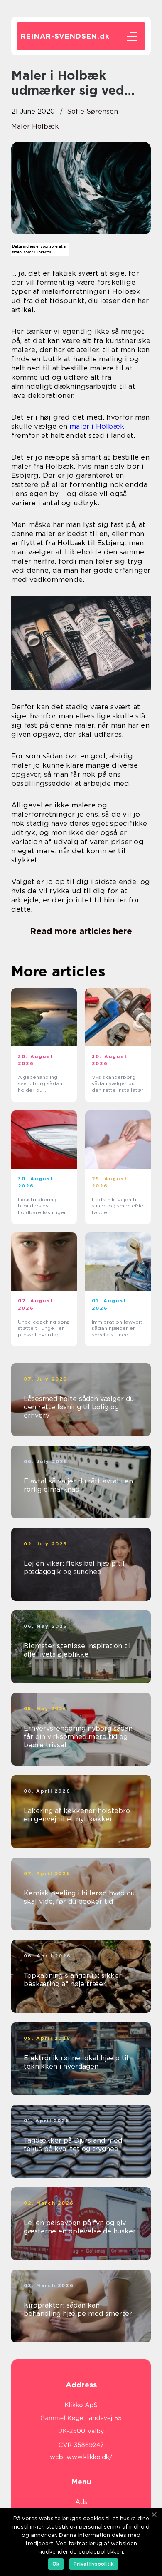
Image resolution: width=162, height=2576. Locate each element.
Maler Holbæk (35, 126)
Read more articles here (81, 931)
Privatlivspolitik (94, 2564)
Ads (81, 2502)
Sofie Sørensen (92, 111)
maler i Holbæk (97, 426)
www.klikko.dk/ (90, 2457)
